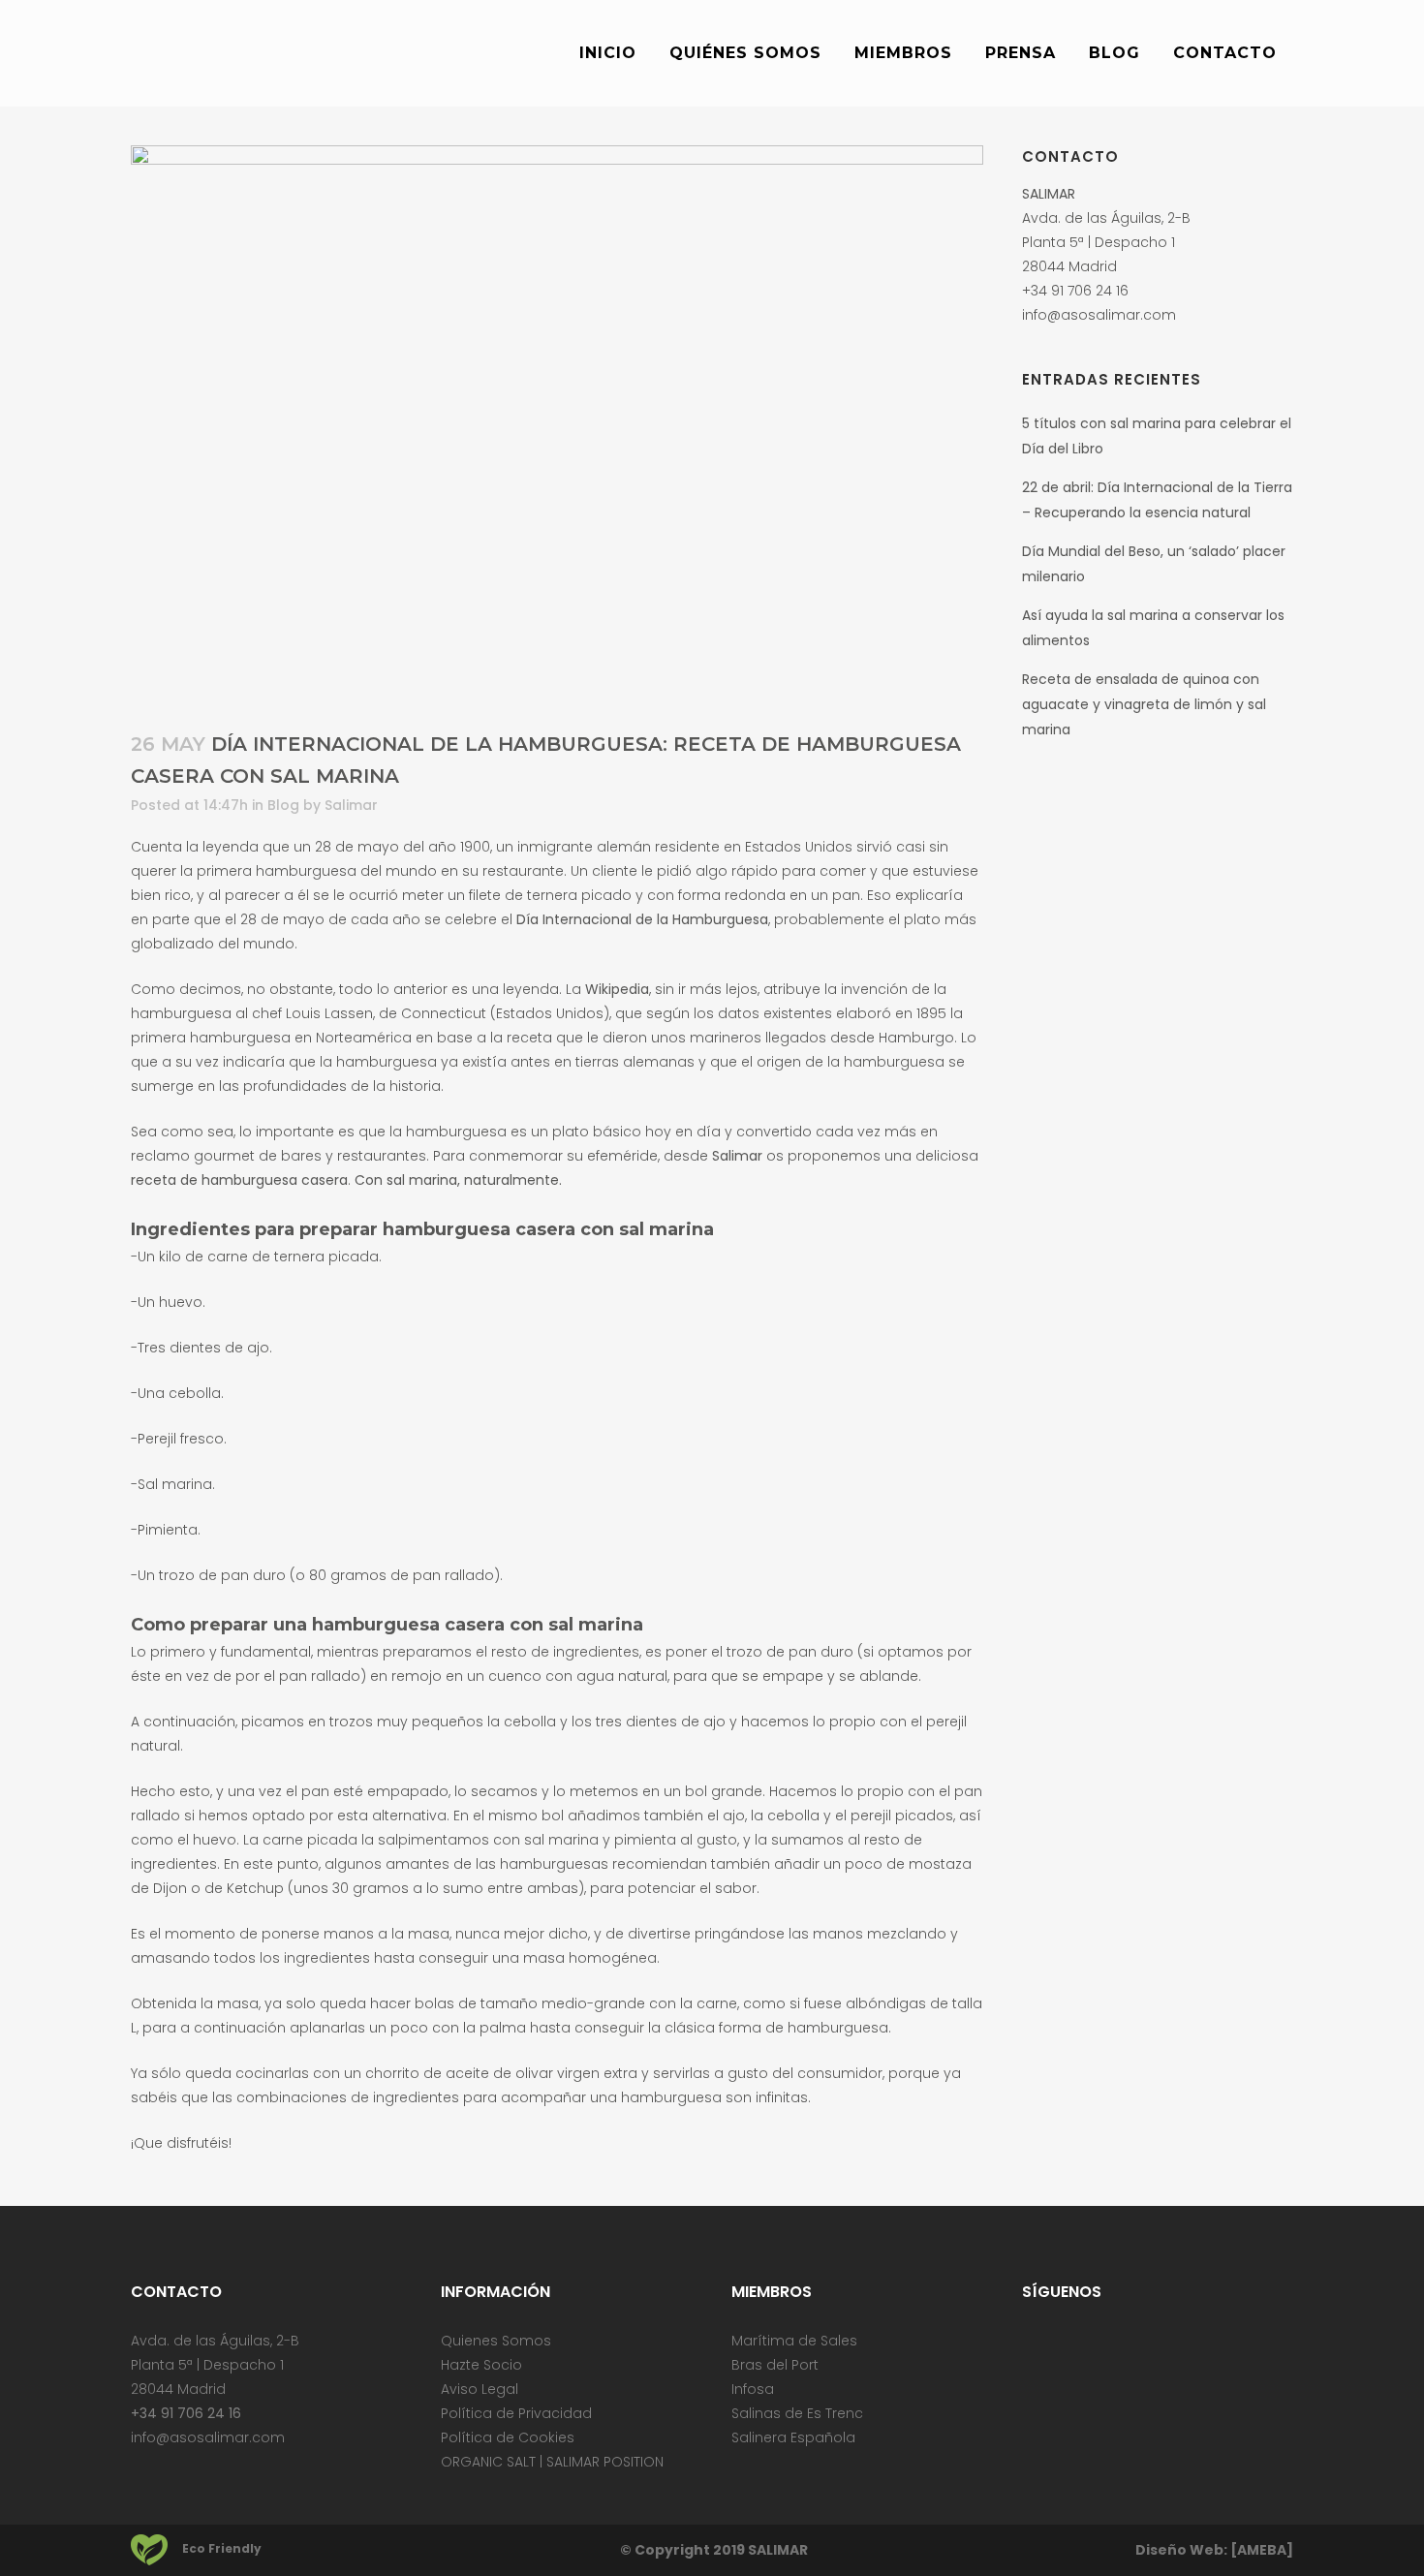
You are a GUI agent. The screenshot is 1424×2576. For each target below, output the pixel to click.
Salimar (351, 805)
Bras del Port (775, 2365)
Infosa (753, 2389)
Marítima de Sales (794, 2341)
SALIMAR (778, 2550)
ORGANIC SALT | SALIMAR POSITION (552, 2462)
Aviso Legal (480, 2389)
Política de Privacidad (516, 2413)
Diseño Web (1179, 2550)
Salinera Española (793, 2437)
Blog (283, 805)
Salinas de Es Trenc (797, 2413)
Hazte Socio (481, 2365)
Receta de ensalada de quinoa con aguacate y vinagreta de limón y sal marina (1144, 704)
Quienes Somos (496, 2341)
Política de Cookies (508, 2437)
